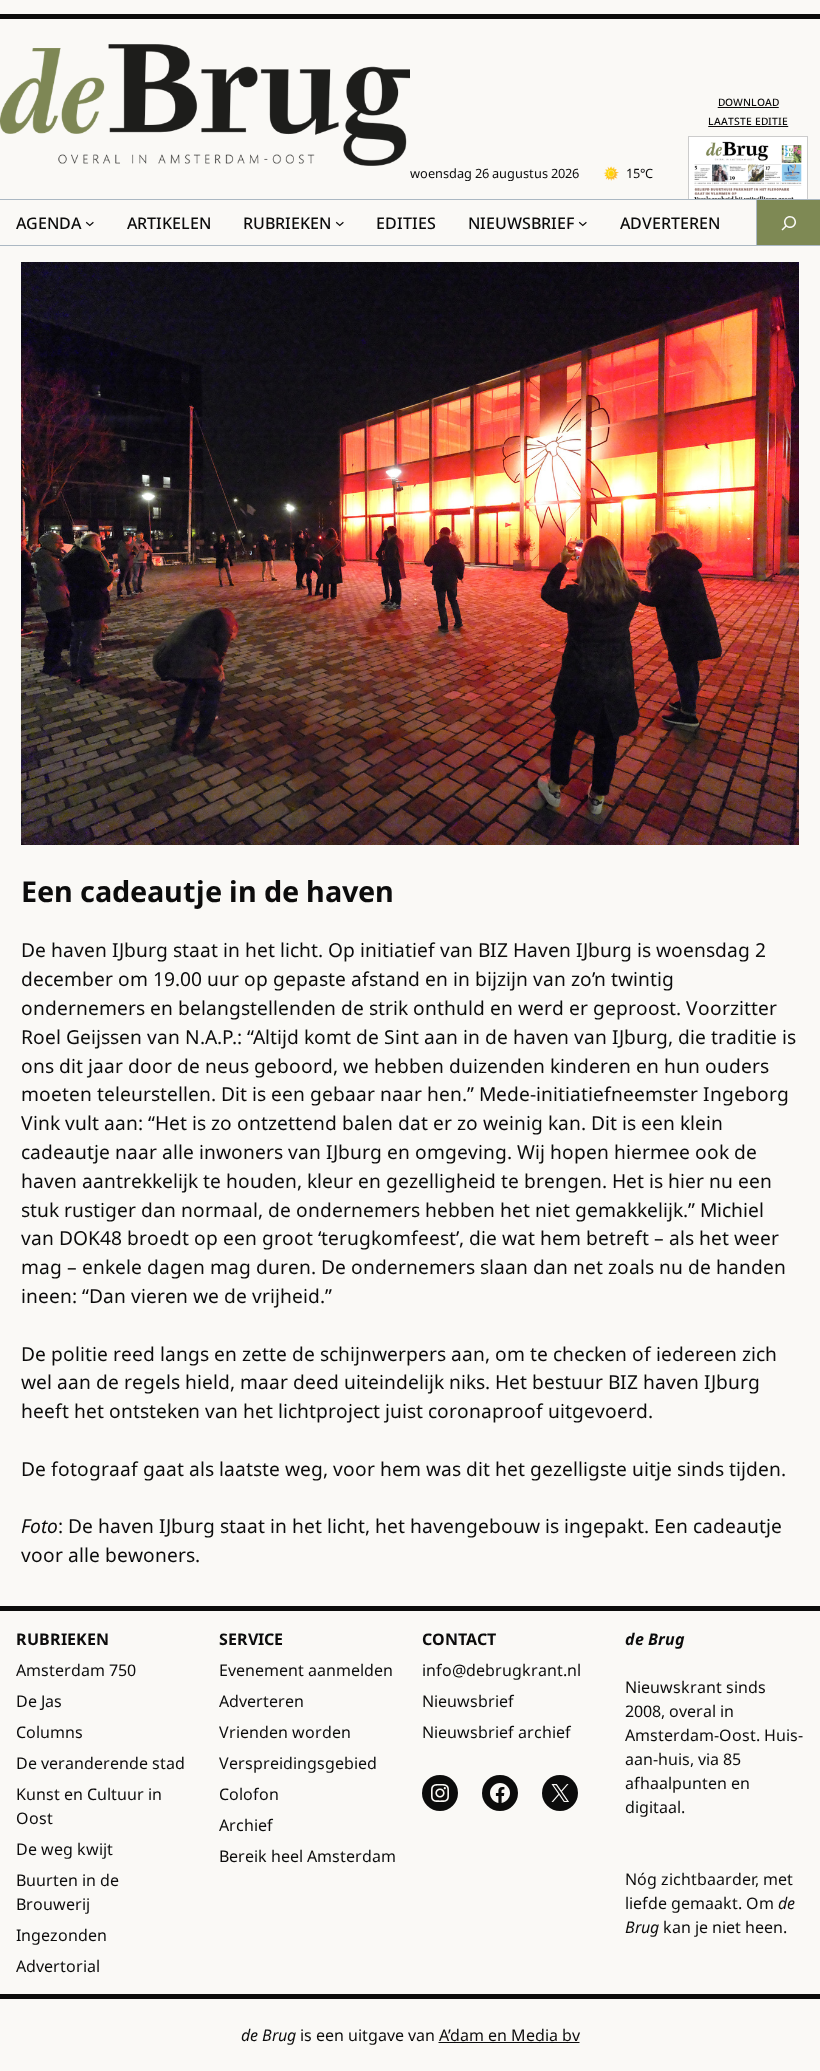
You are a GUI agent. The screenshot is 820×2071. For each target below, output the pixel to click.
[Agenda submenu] (90, 223)
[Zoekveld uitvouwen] (788, 222)
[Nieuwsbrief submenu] (583, 223)
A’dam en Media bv (509, 2035)
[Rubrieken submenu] (340, 223)
